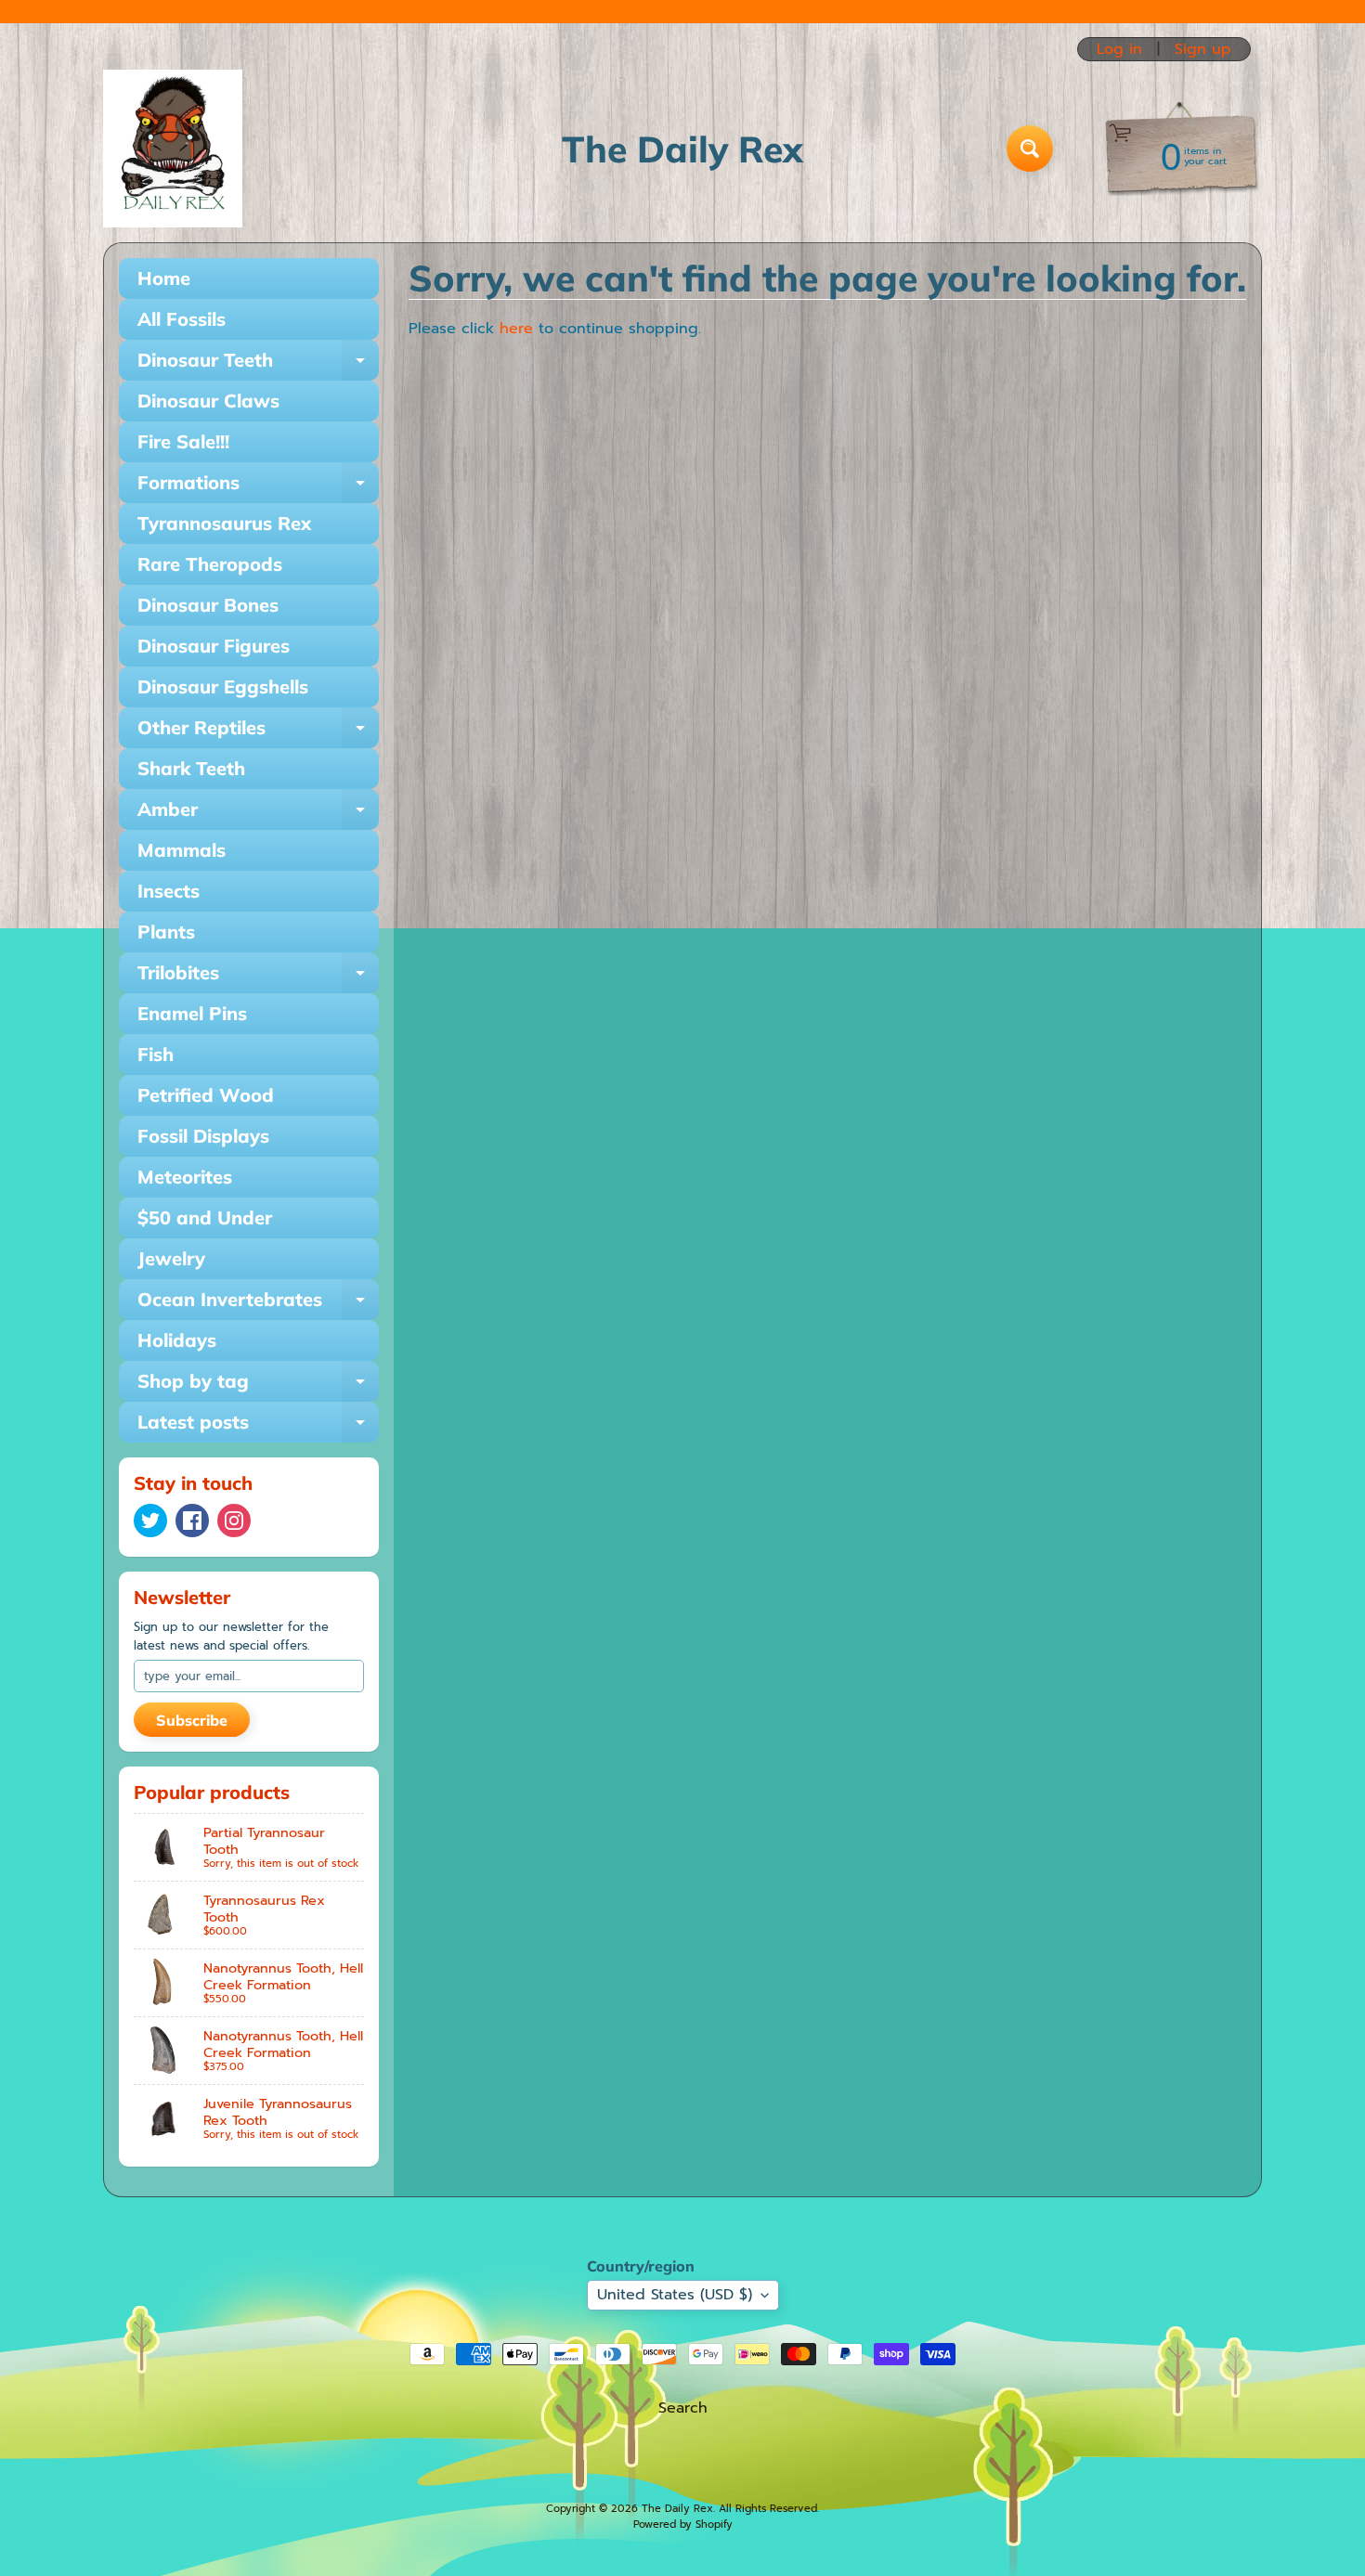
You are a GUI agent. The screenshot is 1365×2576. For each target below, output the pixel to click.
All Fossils (182, 319)
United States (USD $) (675, 2295)
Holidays (177, 1340)
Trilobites (258, 977)
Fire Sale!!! (183, 441)
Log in (1119, 49)
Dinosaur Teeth (258, 364)
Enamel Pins (192, 1013)
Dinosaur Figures (214, 646)
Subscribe (192, 1720)
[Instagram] (234, 1521)
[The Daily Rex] (173, 149)
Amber (258, 814)
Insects (169, 891)
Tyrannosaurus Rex (224, 523)
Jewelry (171, 1258)
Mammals (182, 850)
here (516, 329)
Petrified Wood (206, 1095)
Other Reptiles (258, 732)
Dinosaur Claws (208, 401)
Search (683, 2408)
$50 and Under (205, 1217)
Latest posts (258, 1426)
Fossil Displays (203, 1136)
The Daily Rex (677, 2509)
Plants (166, 932)
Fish (156, 1054)
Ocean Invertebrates (258, 1304)
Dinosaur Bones (208, 605)
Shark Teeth (191, 768)
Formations (258, 487)
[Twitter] (150, 1521)
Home (164, 278)
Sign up (1203, 49)
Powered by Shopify (683, 2524)
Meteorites (185, 1177)
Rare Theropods (210, 564)
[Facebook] (192, 1521)
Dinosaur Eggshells (223, 686)
